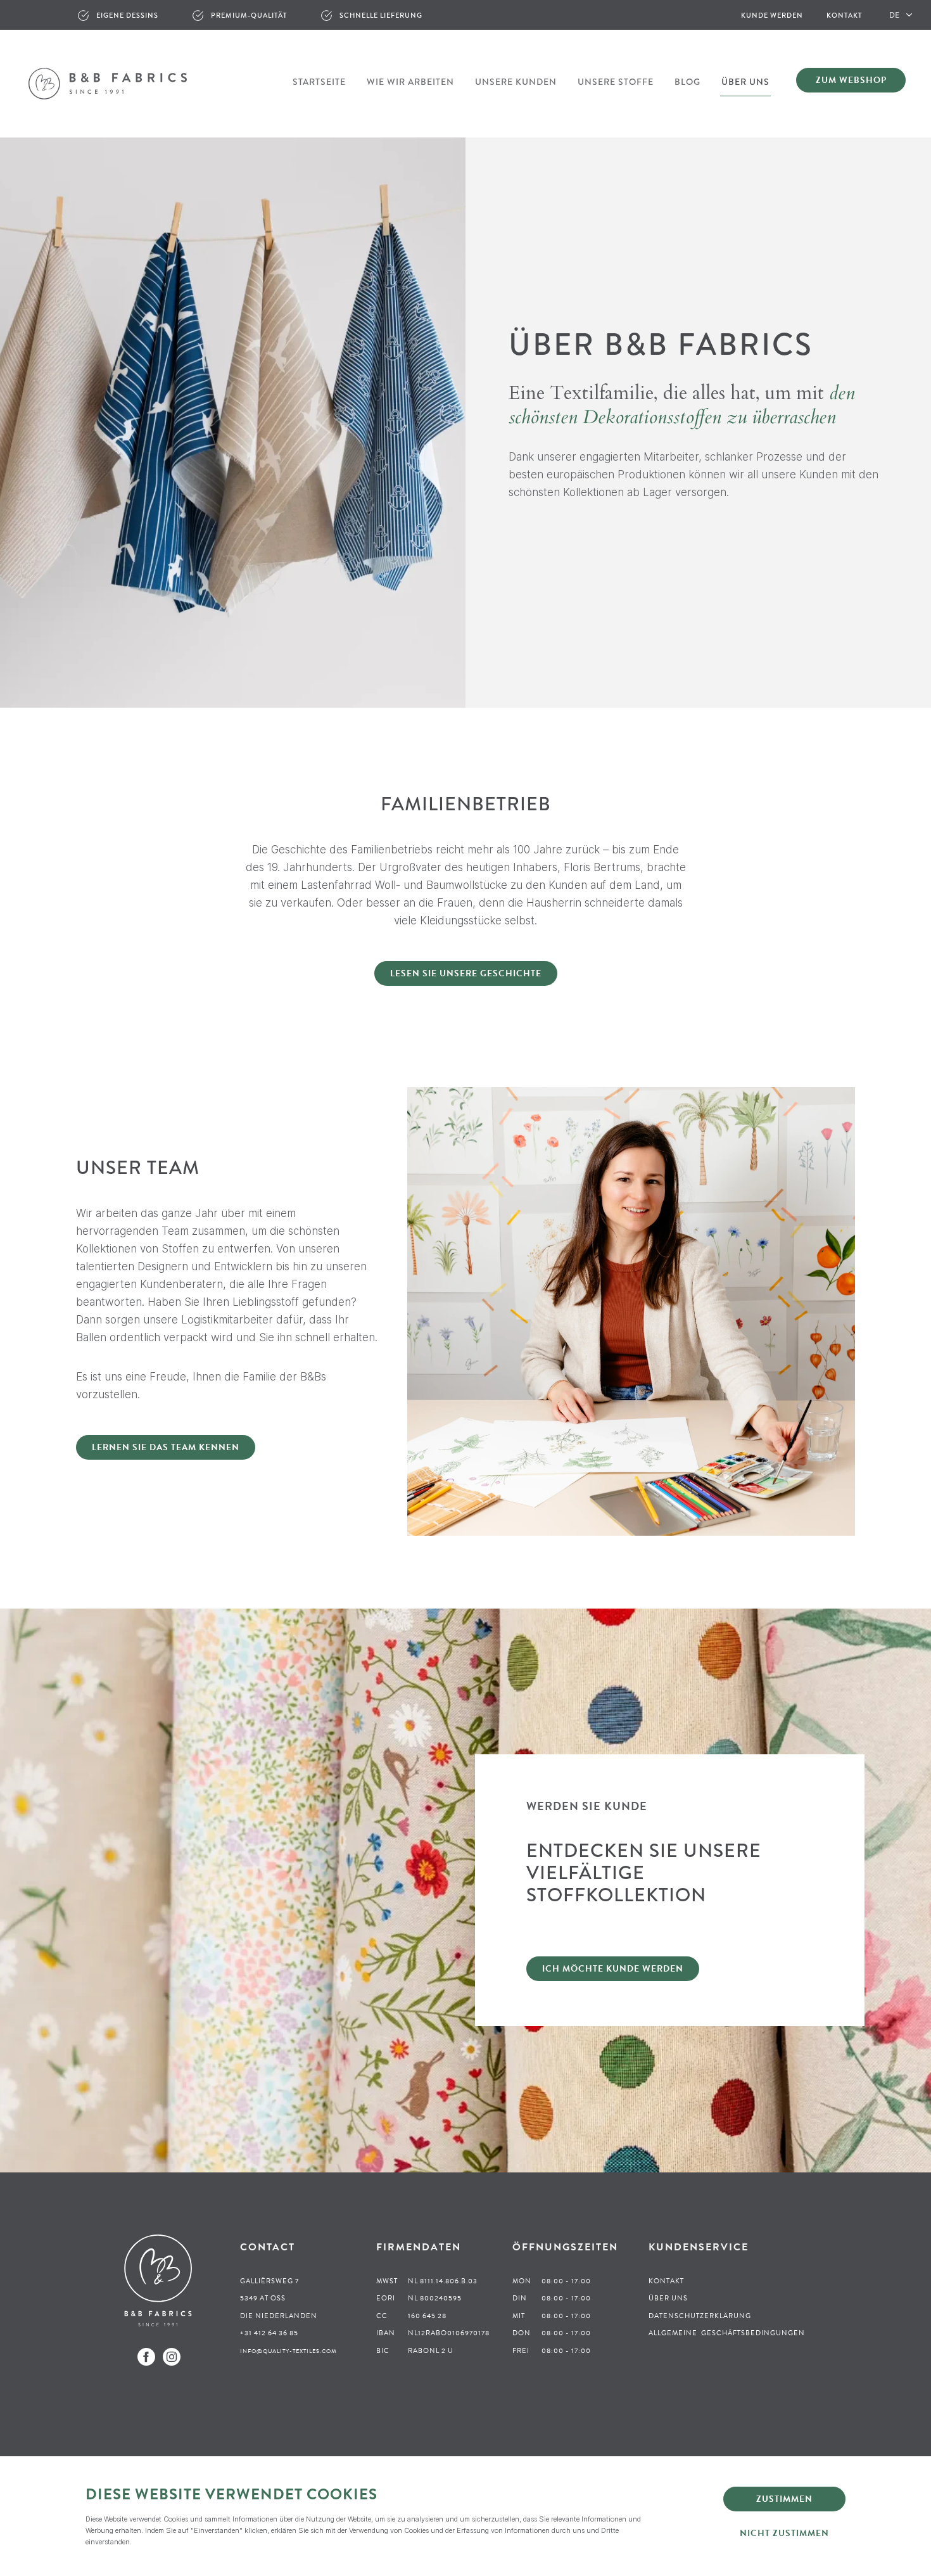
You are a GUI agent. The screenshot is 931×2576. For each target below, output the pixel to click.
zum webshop (851, 80)
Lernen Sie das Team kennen (166, 1447)
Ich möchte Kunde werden (613, 1969)
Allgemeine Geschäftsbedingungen (727, 2333)
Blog (687, 82)
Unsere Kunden (516, 82)
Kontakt (844, 15)
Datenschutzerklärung (700, 2316)
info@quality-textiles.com (288, 2351)
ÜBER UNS (668, 2298)
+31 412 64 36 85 (269, 2333)
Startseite (319, 82)
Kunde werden (772, 15)
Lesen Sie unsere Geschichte (466, 973)
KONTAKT (666, 2281)
